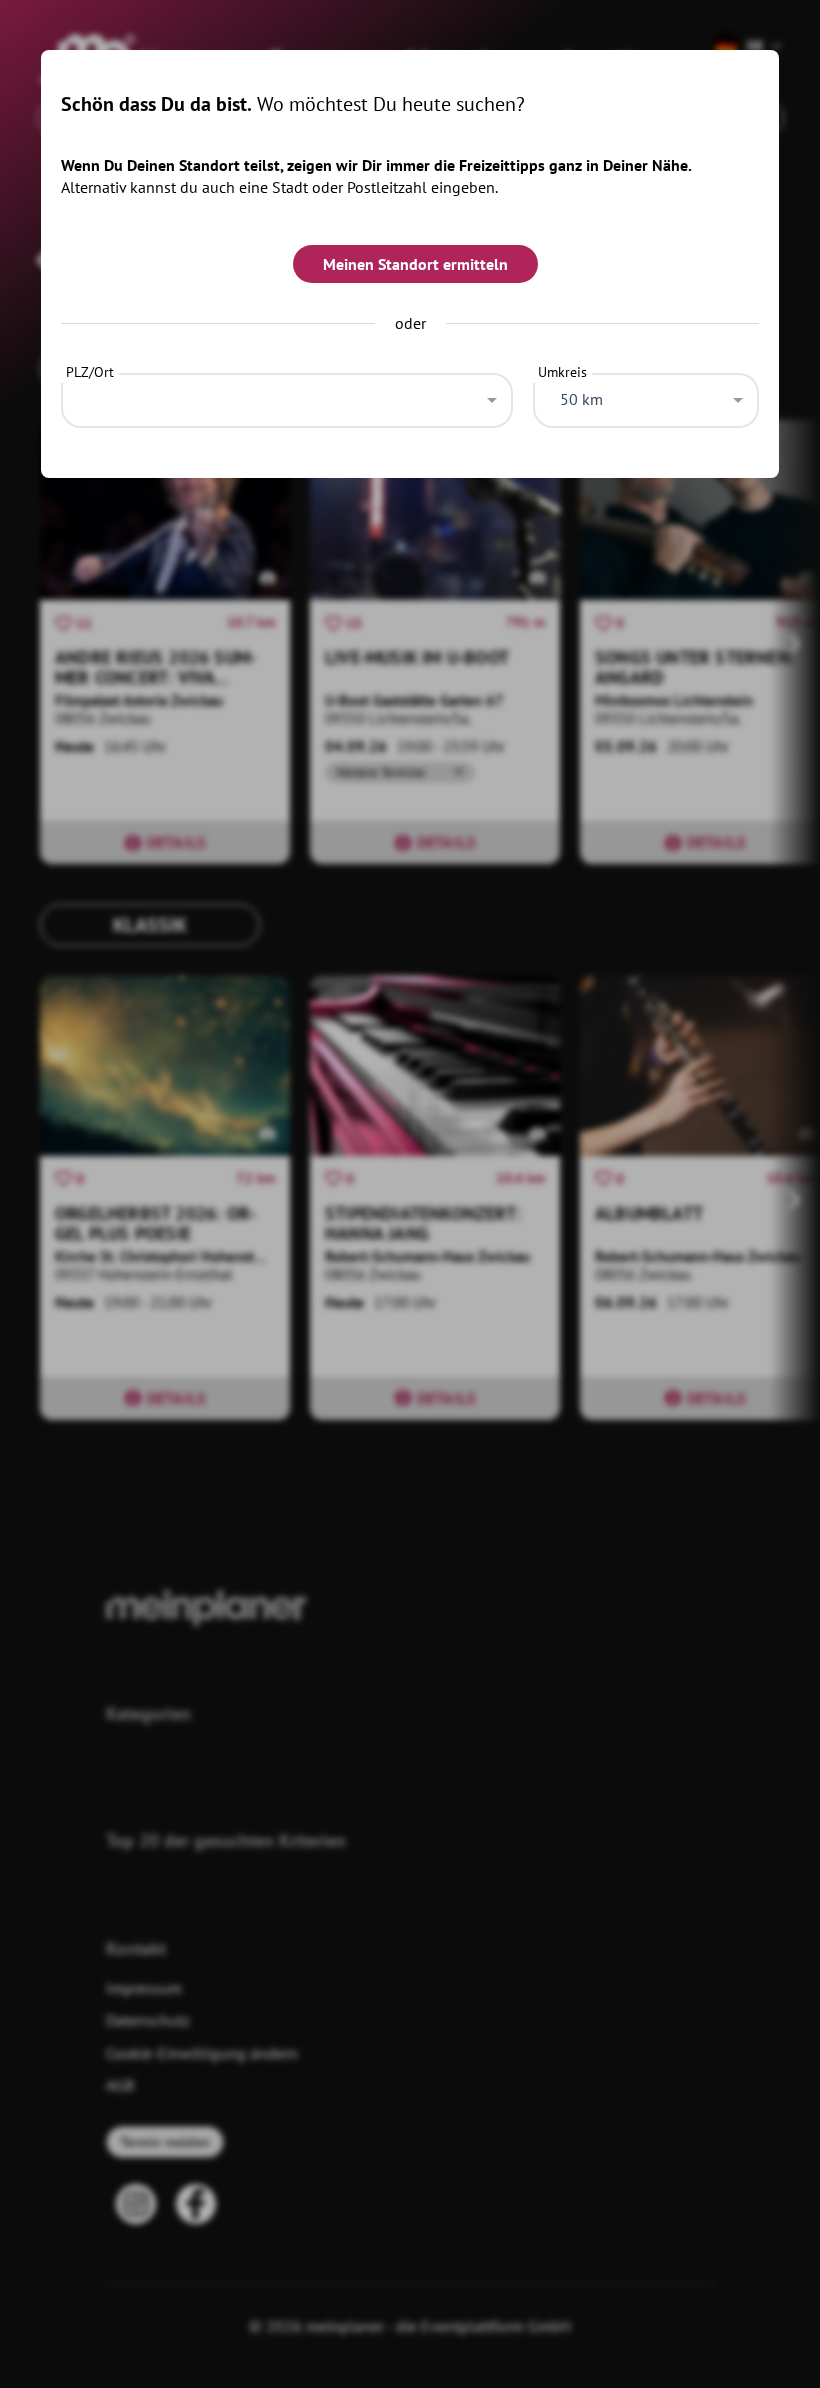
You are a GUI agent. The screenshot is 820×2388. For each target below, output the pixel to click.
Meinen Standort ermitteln (415, 264)
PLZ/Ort (90, 372)
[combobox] (287, 395)
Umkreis (562, 372)
